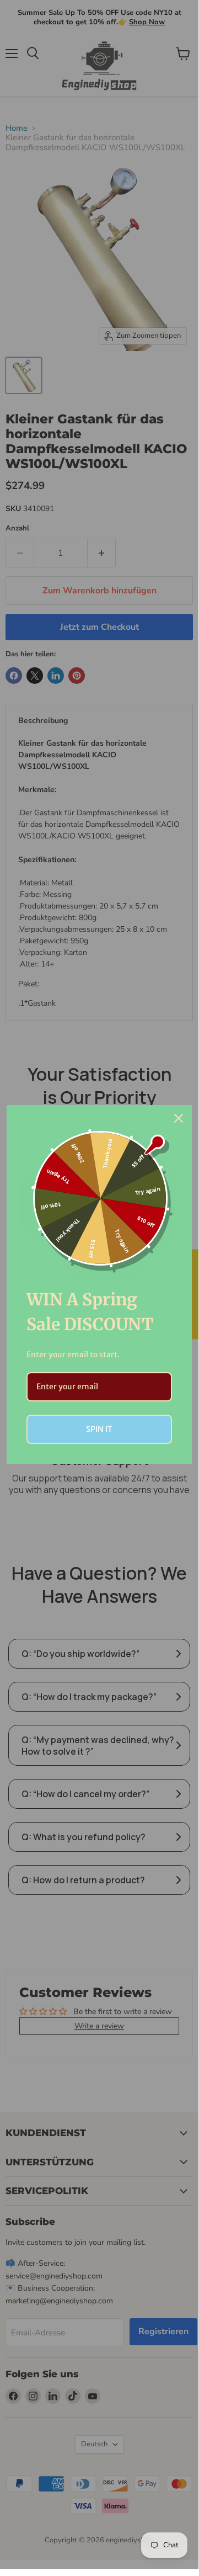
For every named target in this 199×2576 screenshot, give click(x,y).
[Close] (179, 1118)
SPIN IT (99, 1429)
